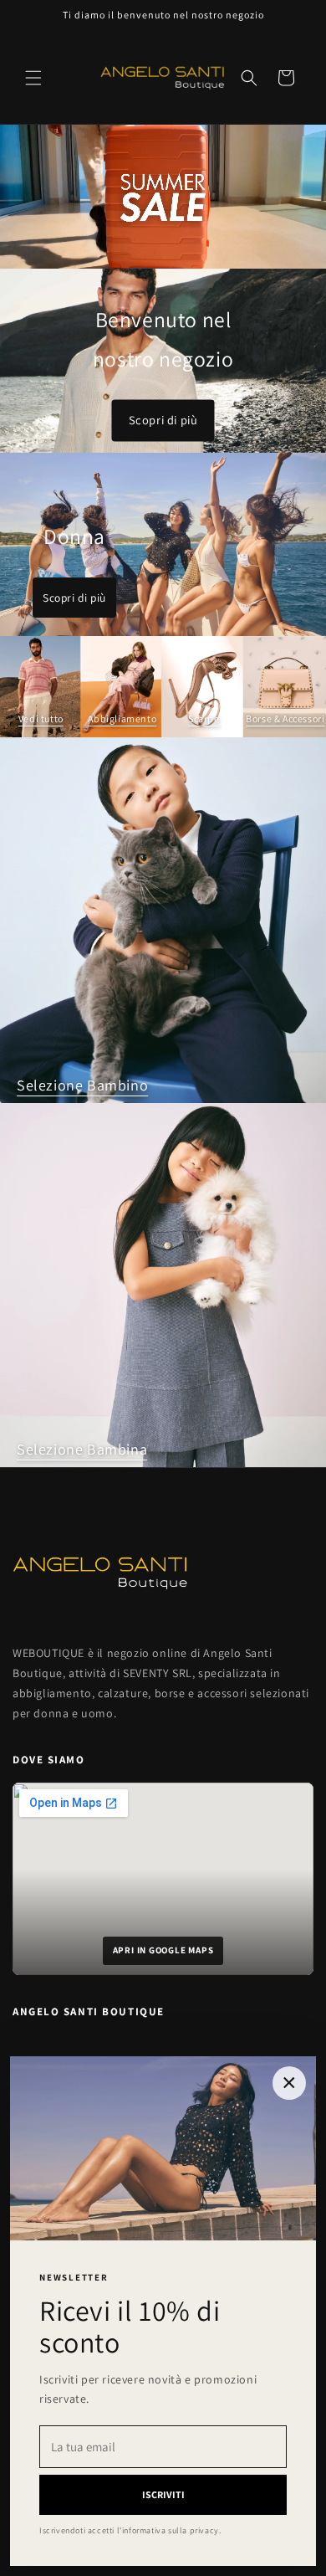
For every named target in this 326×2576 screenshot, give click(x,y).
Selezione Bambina (82, 1449)
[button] (33, 78)
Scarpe (204, 718)
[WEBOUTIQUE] (163, 1573)
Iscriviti (163, 2494)
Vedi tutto (41, 718)
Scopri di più (163, 421)
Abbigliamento (122, 718)
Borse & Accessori (285, 718)
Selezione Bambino (82, 1085)
